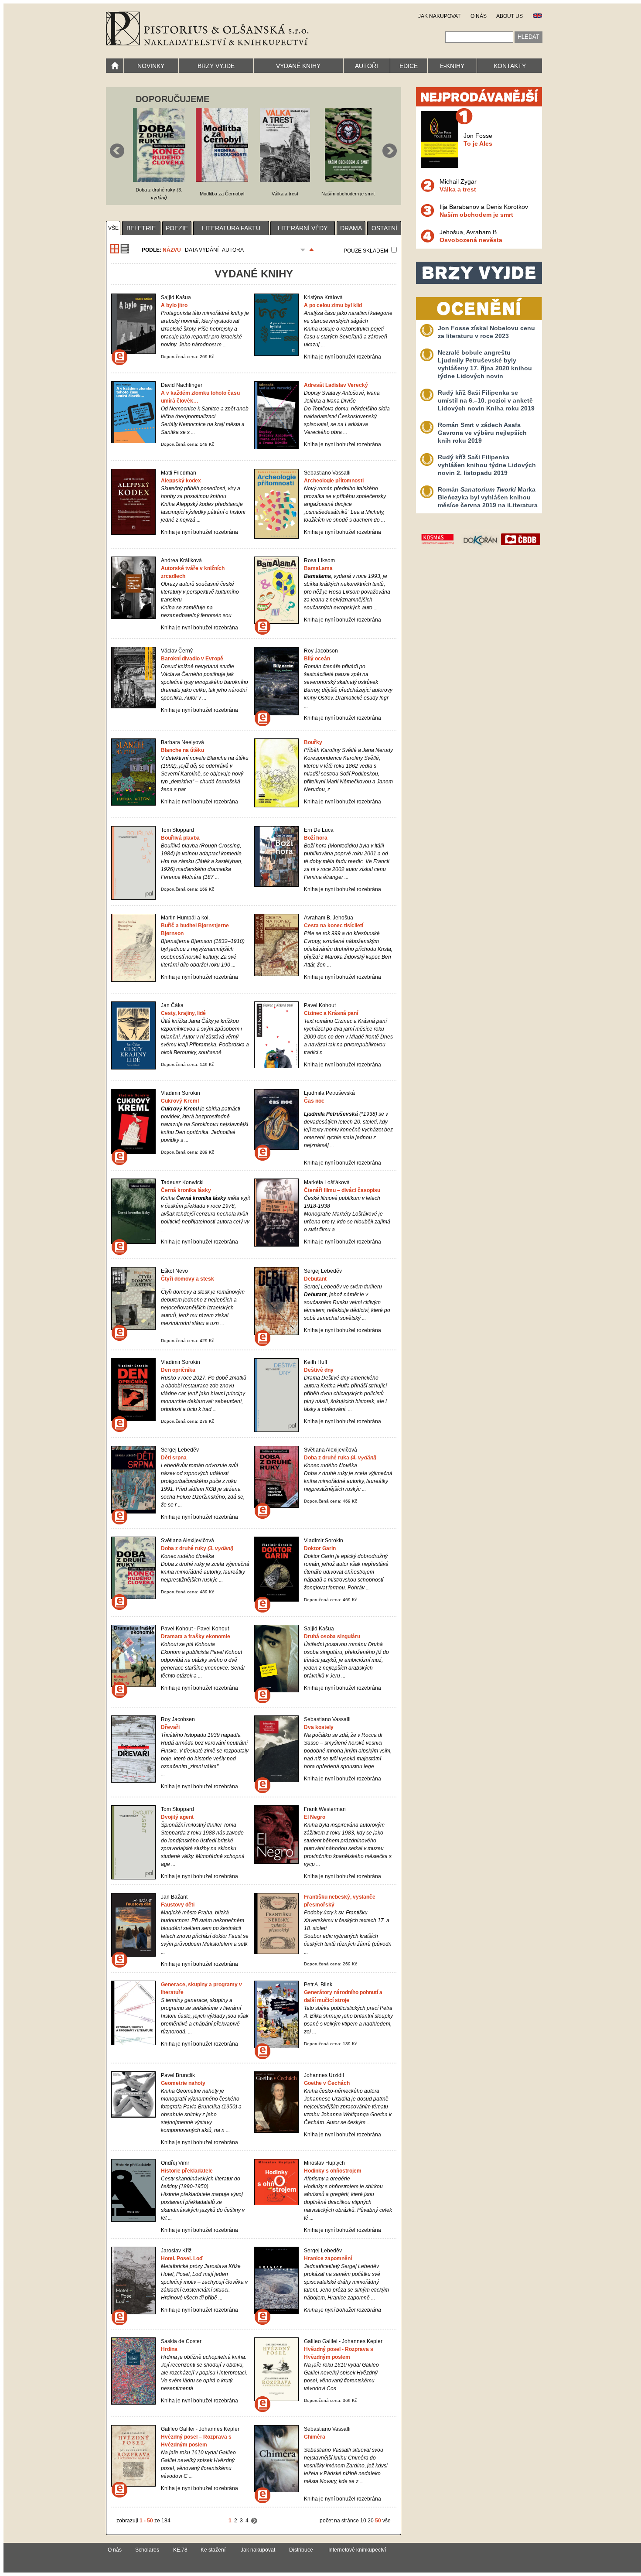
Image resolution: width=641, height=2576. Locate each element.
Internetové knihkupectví (357, 2550)
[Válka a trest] (285, 180)
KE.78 (180, 2550)
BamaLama (318, 568)
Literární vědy (303, 228)
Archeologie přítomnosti (334, 481)
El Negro (315, 1817)
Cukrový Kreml (180, 1101)
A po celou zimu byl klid (333, 305)
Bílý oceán (317, 659)
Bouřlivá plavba (180, 838)
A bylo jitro (174, 305)
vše (113, 228)
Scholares (147, 2550)
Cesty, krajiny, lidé (183, 1013)
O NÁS (479, 16)
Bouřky (313, 742)
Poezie (177, 228)
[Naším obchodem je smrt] (348, 180)
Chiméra (315, 2437)
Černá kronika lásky (186, 1190)
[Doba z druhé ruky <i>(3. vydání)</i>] (159, 180)
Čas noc (314, 1101)
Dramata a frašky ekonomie (196, 1636)
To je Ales (478, 143)
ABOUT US (510, 16)
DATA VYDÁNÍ (202, 250)
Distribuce (301, 2550)
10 (363, 2521)
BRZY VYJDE (216, 66)
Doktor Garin (320, 1548)
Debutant (315, 1279)
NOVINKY (151, 66)
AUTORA (233, 250)
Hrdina (169, 2349)
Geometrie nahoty (183, 2083)
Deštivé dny (319, 1370)
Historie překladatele (187, 2171)
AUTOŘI (367, 66)
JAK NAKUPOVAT (439, 16)
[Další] (254, 2521)
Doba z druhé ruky (197, 1548)
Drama (351, 228)
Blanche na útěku (182, 750)
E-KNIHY (452, 66)
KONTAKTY (510, 66)
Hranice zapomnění (328, 2258)
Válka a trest (458, 189)
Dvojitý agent (177, 1817)
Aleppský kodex (181, 481)
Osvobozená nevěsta (471, 240)
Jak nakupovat (258, 2550)
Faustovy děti (178, 1905)
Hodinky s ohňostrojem (333, 2171)
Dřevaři (170, 1727)
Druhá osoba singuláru (332, 1636)
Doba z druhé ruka (340, 1458)
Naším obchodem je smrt (476, 215)
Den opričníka (178, 1370)
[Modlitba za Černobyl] (222, 180)
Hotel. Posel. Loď (182, 2258)
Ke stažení (213, 2550)
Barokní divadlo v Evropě (192, 659)
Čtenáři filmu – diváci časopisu (342, 1190)
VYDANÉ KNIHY (298, 66)
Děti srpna (174, 1458)
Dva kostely (319, 1727)
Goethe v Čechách (327, 2083)
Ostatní (384, 228)
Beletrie (141, 228)
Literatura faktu (231, 228)
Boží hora (316, 838)
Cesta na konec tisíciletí (334, 926)
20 (371, 2521)
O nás (115, 2550)
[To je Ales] (440, 166)
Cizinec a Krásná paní (331, 1013)
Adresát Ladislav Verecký (336, 385)
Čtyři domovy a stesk (188, 1279)
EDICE (409, 66)
